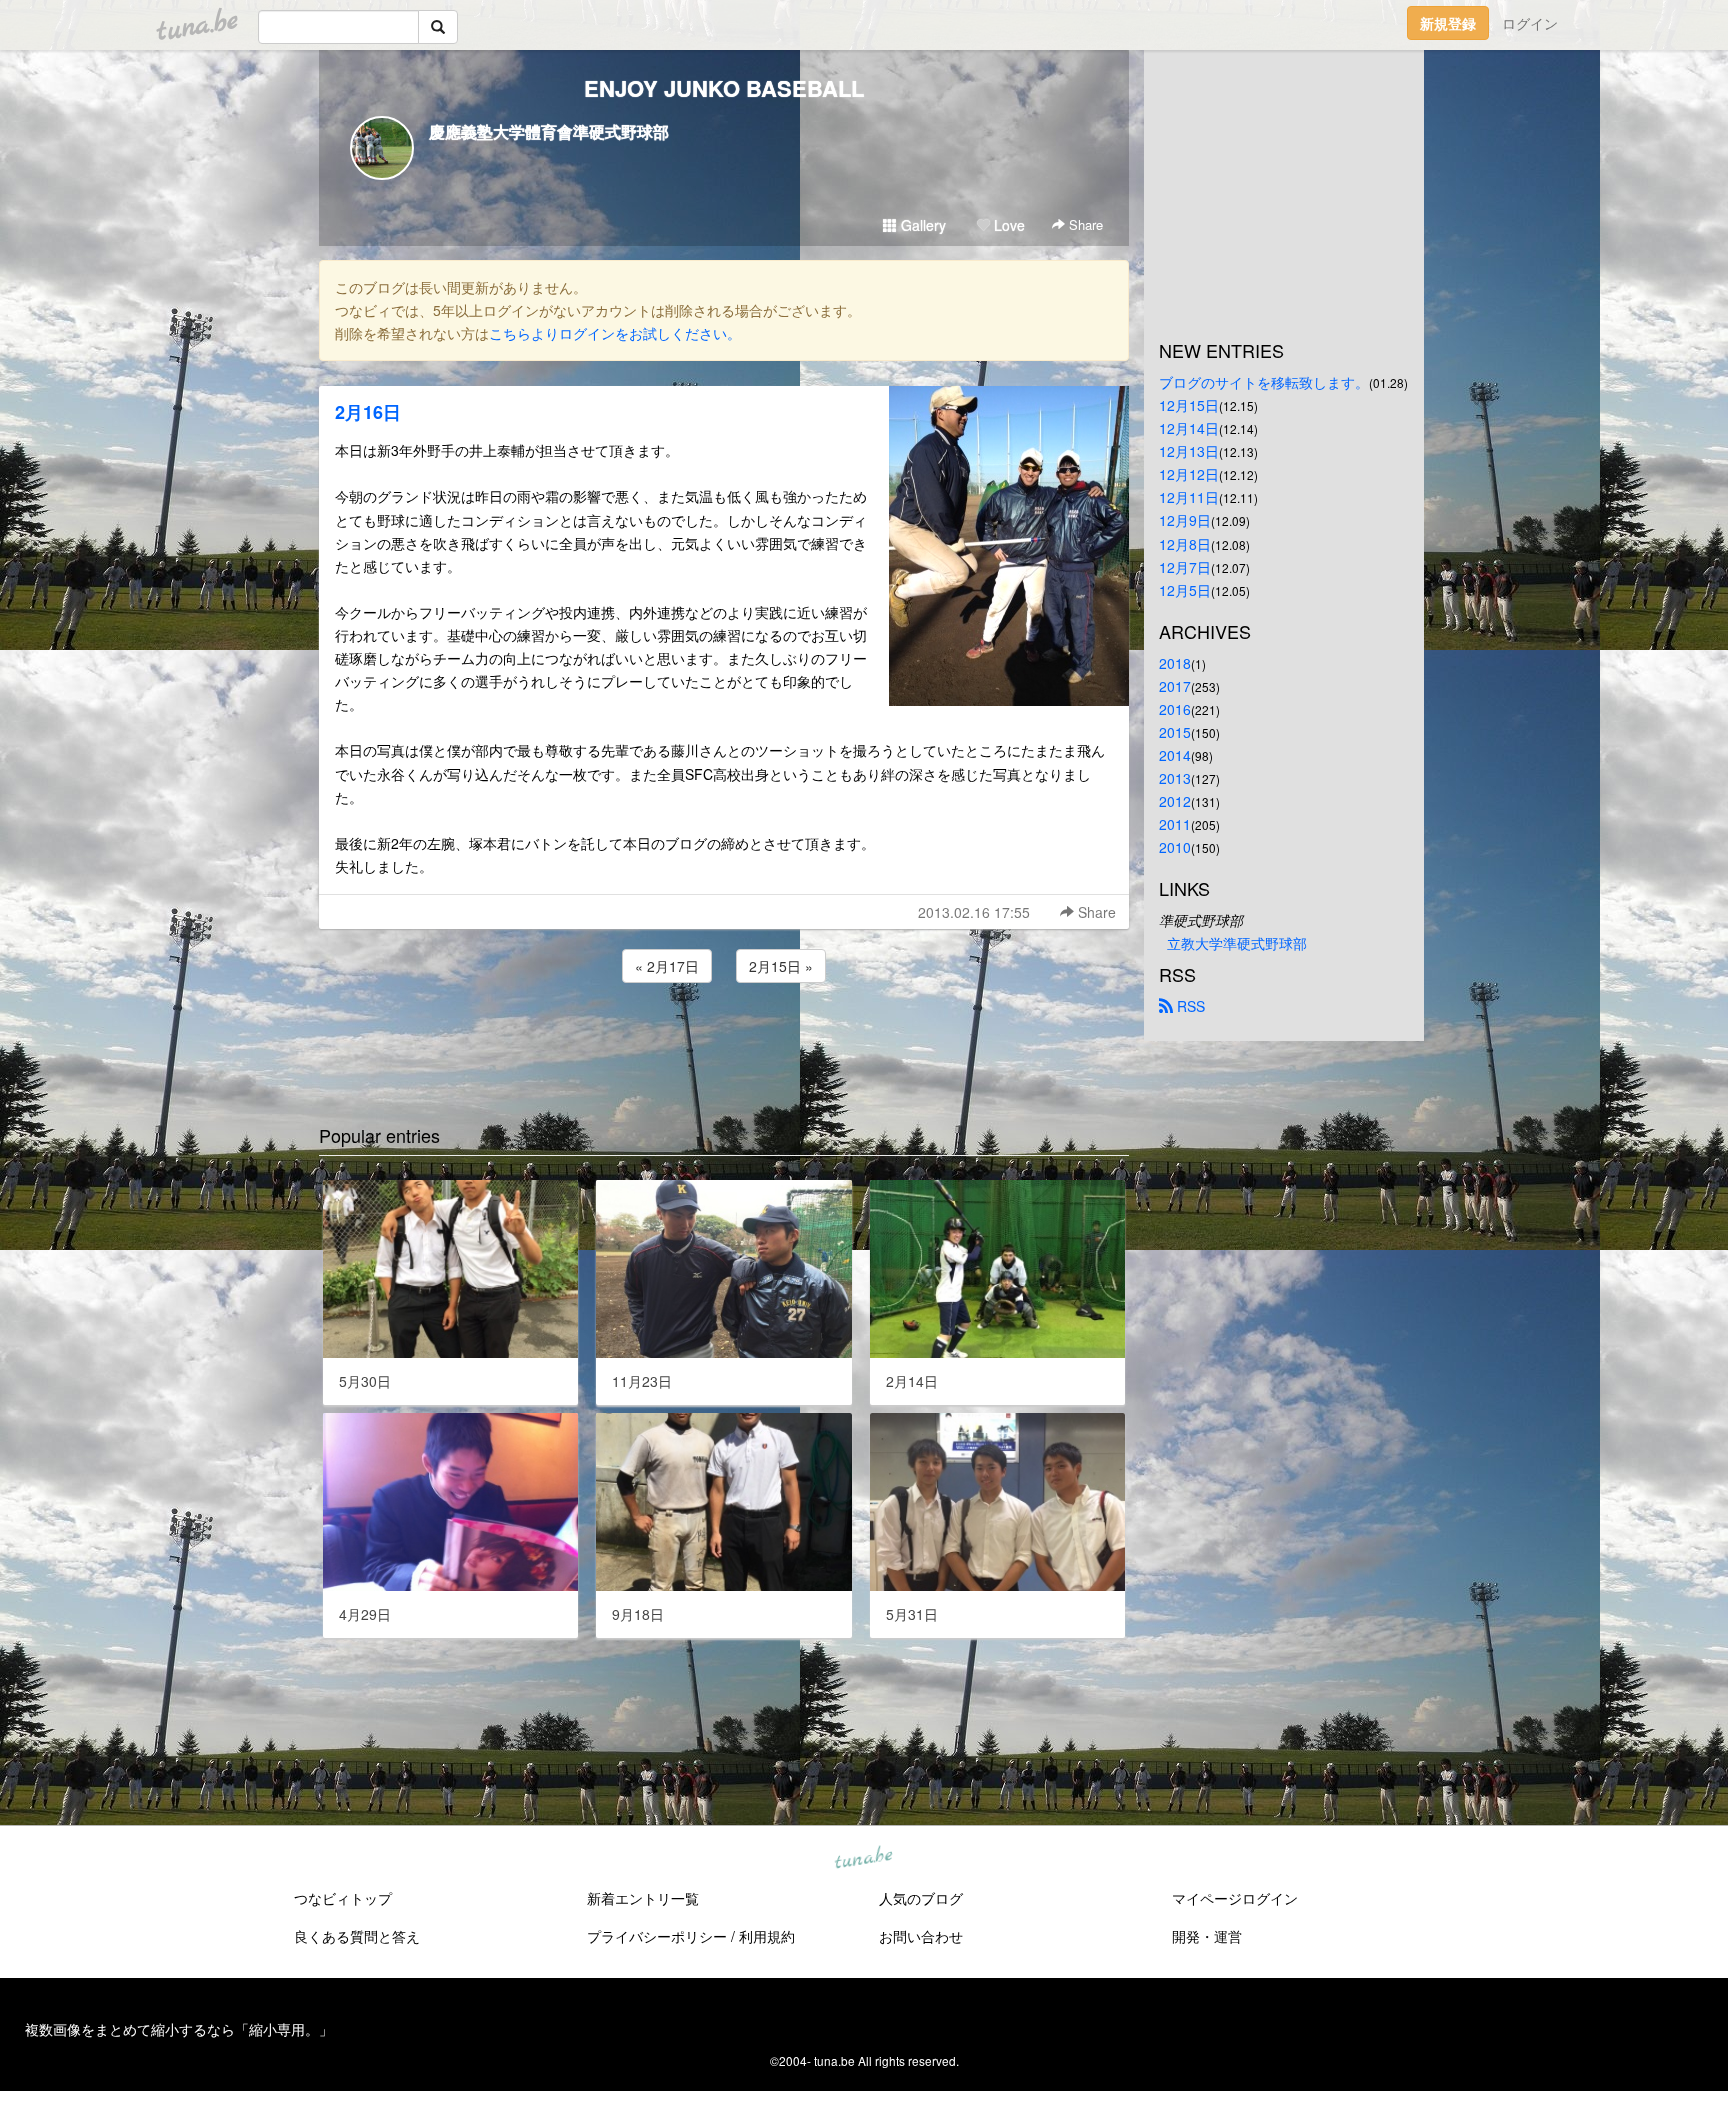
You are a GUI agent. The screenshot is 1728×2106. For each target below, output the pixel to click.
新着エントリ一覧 (643, 1898)
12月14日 (1189, 428)
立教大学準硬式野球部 (1237, 943)
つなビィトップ (343, 1898)
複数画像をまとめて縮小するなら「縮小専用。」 (179, 2029)
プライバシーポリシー (657, 1936)
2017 (1175, 686)
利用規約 (767, 1936)
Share (1084, 224)
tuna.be (863, 1858)
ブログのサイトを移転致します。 (1264, 382)
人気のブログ (921, 1898)
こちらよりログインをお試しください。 (615, 333)
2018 (1175, 663)
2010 (1175, 847)
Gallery (921, 225)
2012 (1175, 801)
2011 (1175, 824)
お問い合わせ (921, 1936)
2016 (1175, 709)
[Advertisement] (724, 1041)
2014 (1175, 755)
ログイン (1530, 23)
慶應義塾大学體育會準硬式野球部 (549, 131)
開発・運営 (1207, 1936)
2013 (1175, 778)
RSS (1189, 1006)
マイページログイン (1235, 1898)
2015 (1175, 732)
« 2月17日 (667, 966)
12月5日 (1185, 590)
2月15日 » (781, 966)
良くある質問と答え (357, 1936)
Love (1007, 225)
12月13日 (1189, 451)
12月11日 (1189, 497)
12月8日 (1185, 544)
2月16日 (368, 412)
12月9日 (1185, 520)
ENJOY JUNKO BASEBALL (724, 88)
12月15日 (1189, 405)
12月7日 (1185, 567)
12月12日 (1189, 474)
